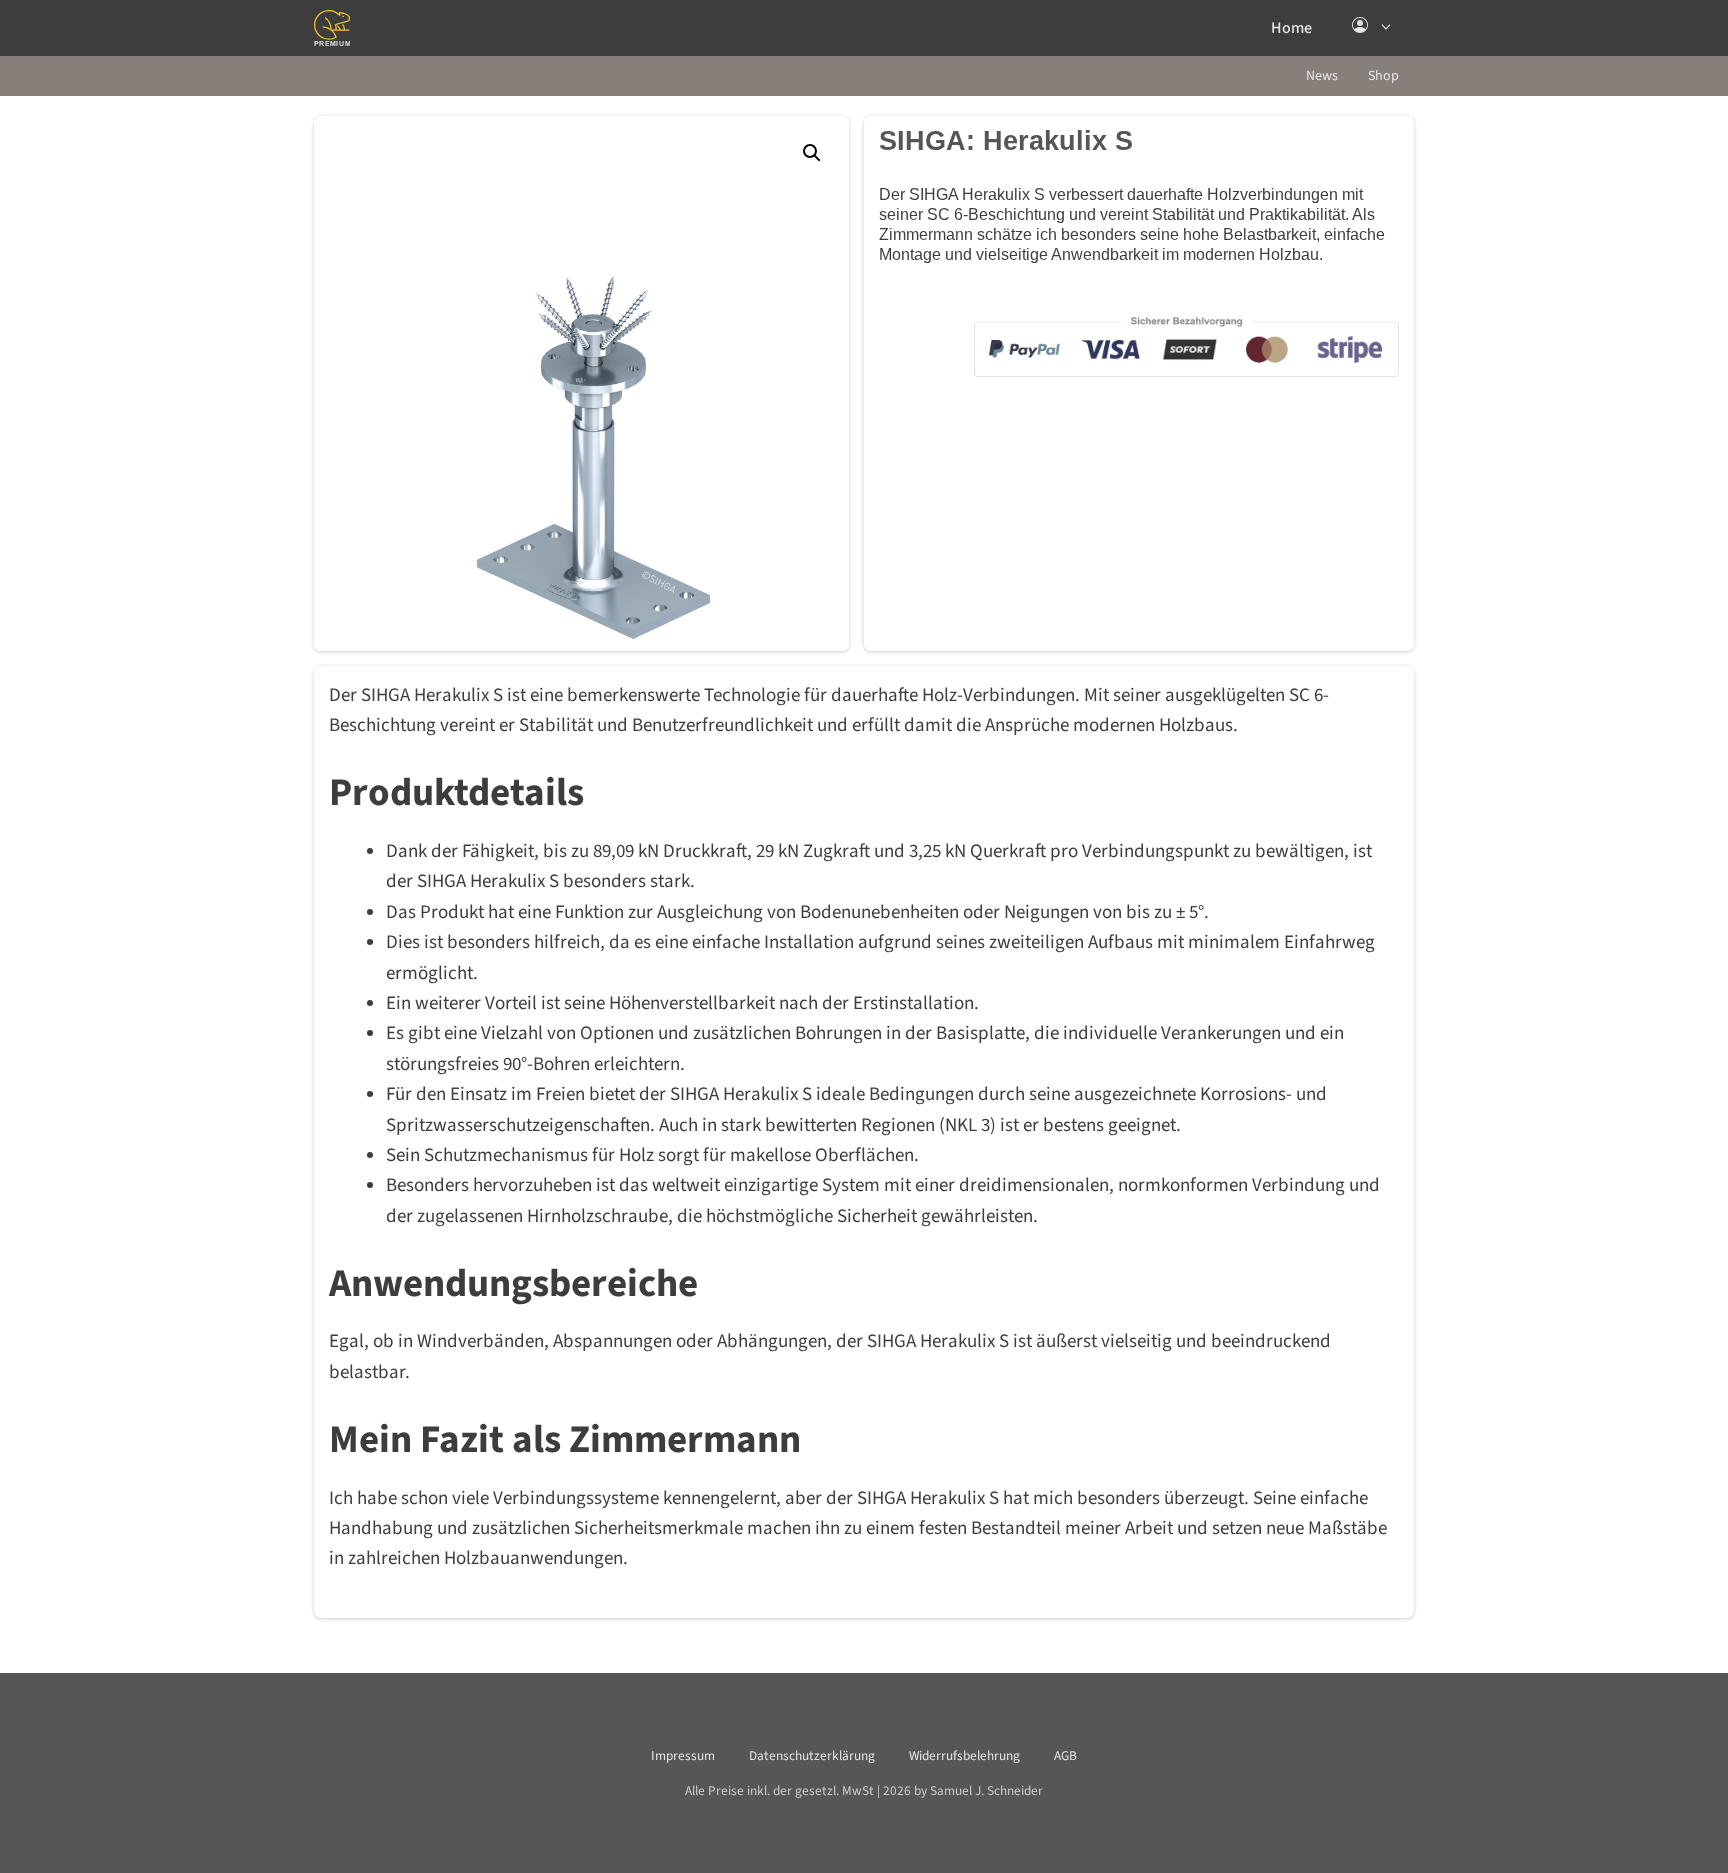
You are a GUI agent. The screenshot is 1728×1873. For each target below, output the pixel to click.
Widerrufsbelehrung (964, 1755)
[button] (1373, 28)
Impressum (683, 1755)
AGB (1065, 1755)
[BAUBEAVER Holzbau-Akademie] (332, 28)
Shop (1383, 76)
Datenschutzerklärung (812, 1755)
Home (1291, 28)
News (1322, 76)
